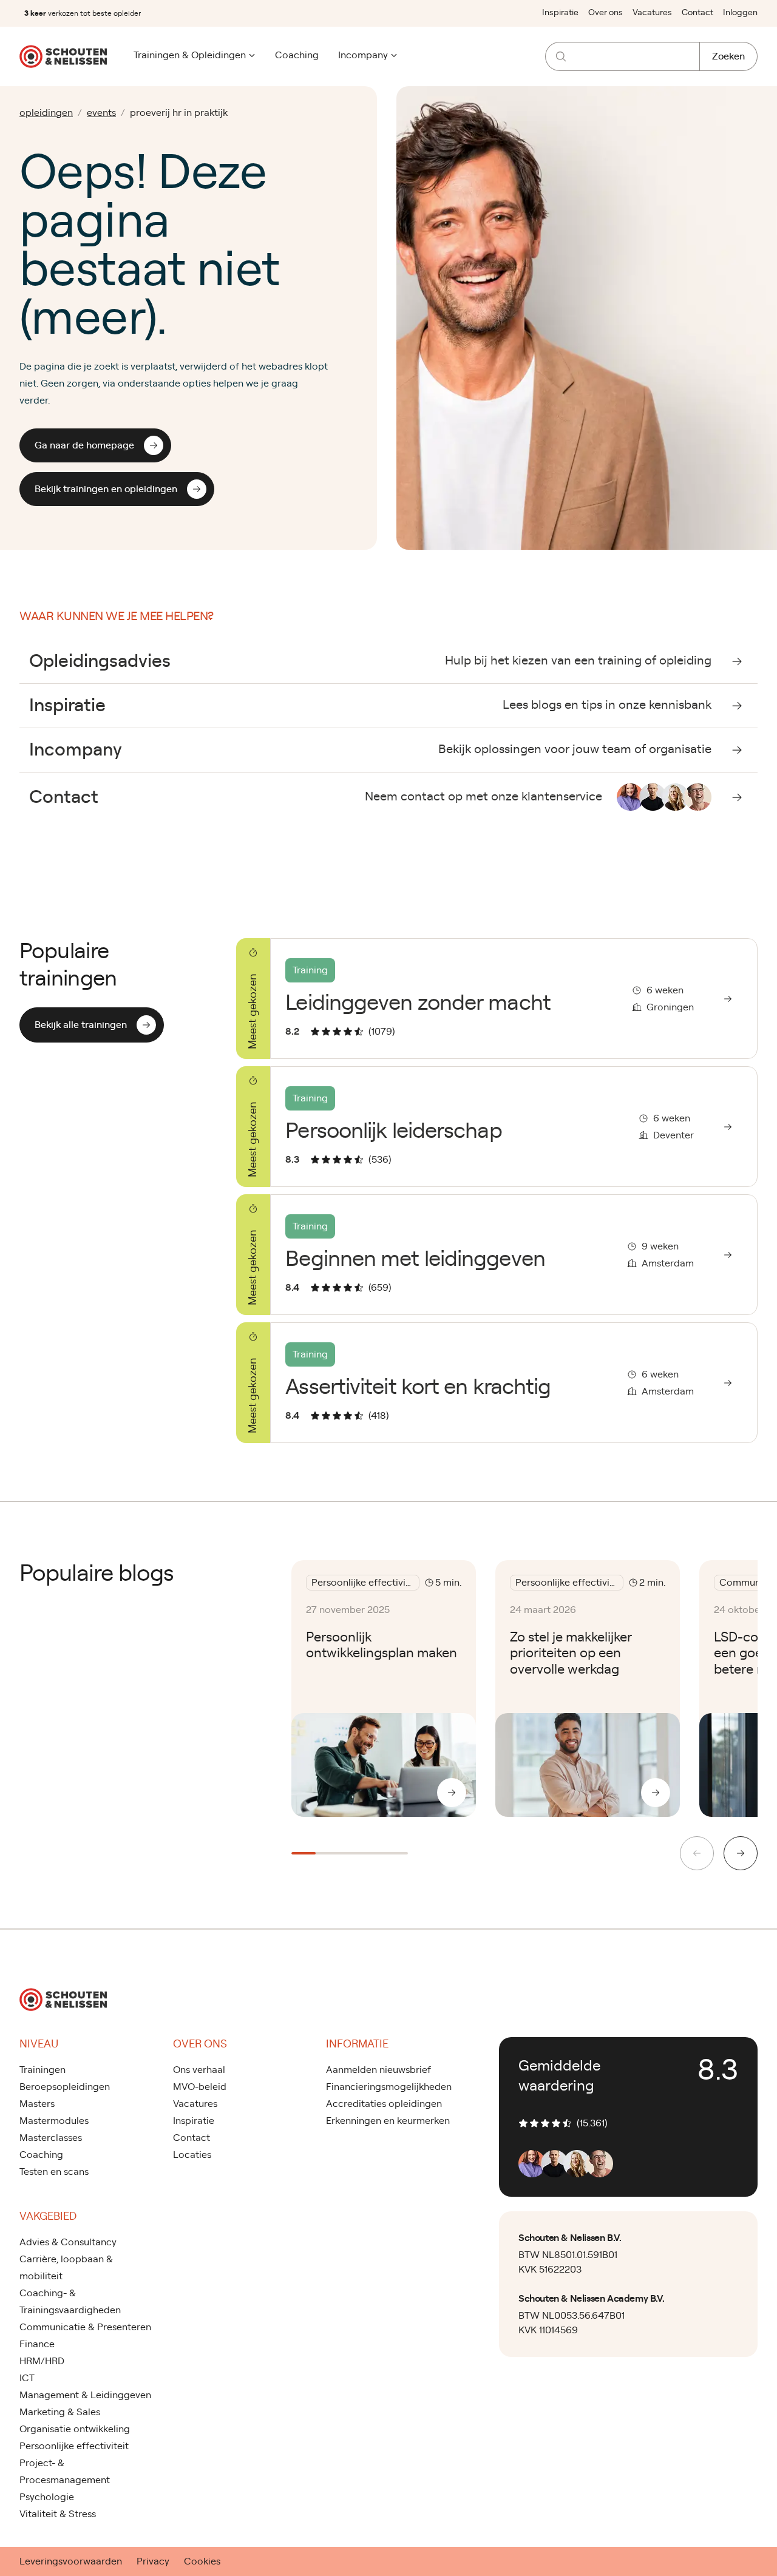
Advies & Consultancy (68, 2242)
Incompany (363, 55)
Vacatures (652, 13)
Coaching (297, 55)
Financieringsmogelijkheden (389, 2087)
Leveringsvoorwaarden (71, 2561)
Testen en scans (54, 2172)
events (101, 113)
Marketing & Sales (60, 2412)
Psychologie (47, 2497)
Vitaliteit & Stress (58, 2514)
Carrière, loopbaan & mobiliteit (66, 2268)
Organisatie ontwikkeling (75, 2429)
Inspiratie (560, 13)
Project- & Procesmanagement (65, 2472)
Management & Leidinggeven (85, 2395)
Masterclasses (51, 2138)
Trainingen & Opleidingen (190, 55)
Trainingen (42, 2070)
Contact (697, 13)
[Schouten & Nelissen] (63, 56)
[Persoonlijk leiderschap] (497, 1127)
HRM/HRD (42, 2361)
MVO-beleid (200, 2087)
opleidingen (46, 113)
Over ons (606, 13)
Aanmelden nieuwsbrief (378, 2070)
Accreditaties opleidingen (384, 2104)
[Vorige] (697, 1853)
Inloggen (740, 13)
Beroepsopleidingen (65, 2087)
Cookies (202, 2561)
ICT (27, 2378)
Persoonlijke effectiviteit (74, 2446)
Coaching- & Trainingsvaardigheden (70, 2302)
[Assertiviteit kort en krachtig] (497, 1383)
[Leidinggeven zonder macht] (497, 999)
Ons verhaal (199, 2070)
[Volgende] (741, 1853)
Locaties (192, 2155)
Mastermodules (54, 2121)
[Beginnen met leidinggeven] (497, 1255)
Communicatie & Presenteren (85, 2327)
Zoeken (728, 56)
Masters (37, 2104)
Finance (37, 2344)
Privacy (153, 2561)
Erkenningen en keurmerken (388, 2121)
